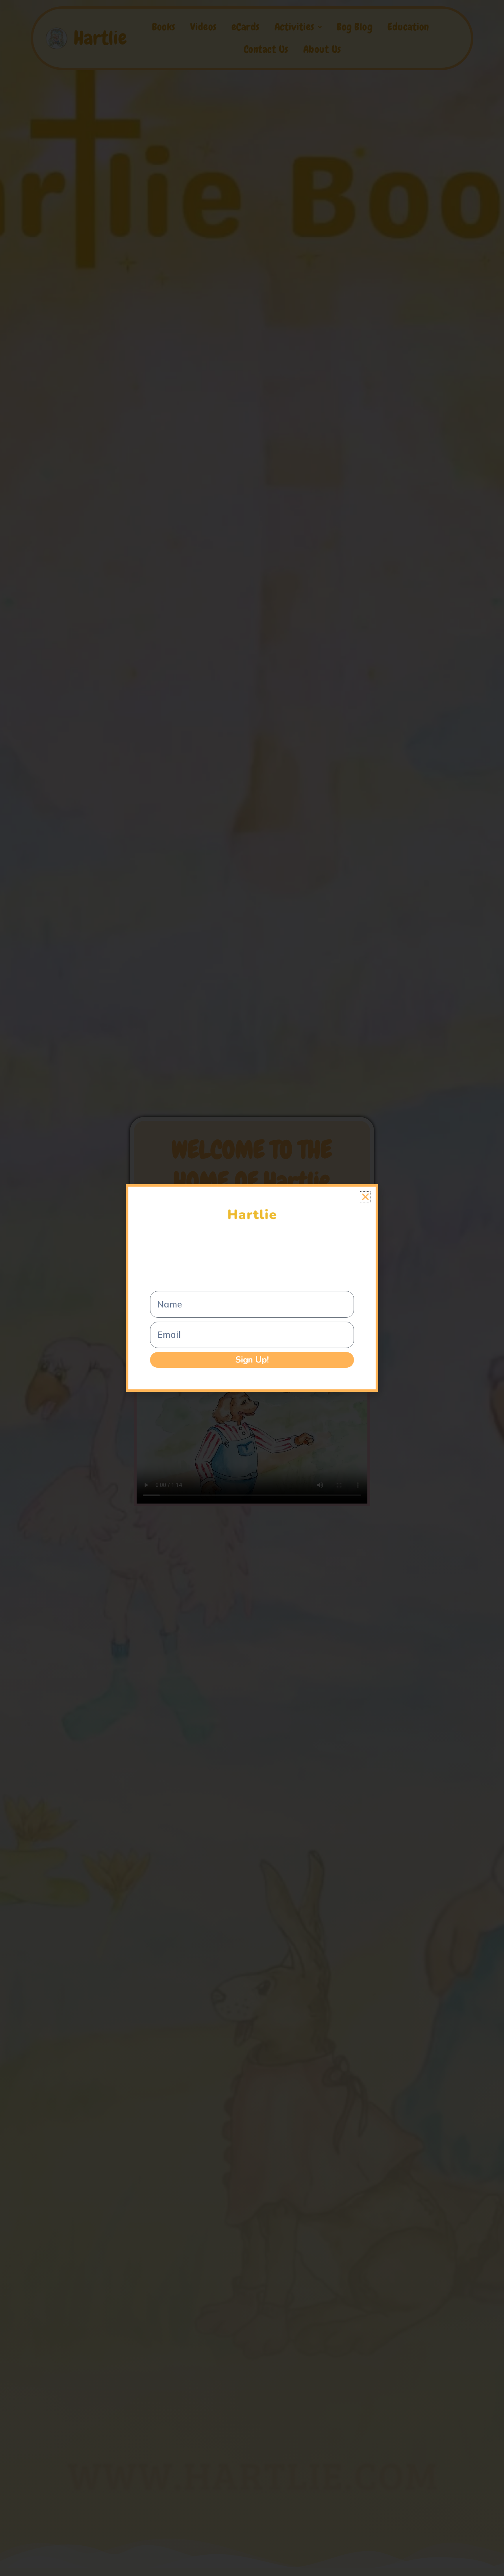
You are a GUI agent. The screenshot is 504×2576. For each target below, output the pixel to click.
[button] (365, 1197)
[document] (252, 1288)
